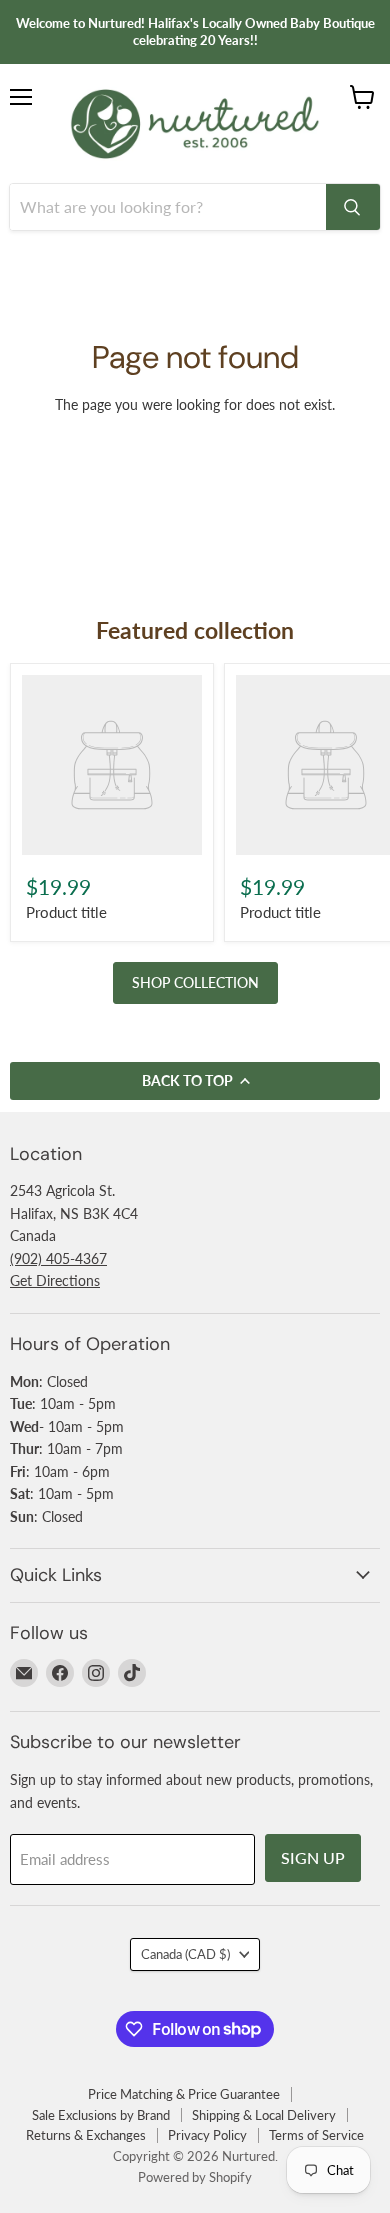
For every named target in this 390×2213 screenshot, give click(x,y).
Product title (66, 912)
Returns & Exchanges (86, 2135)
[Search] (353, 207)
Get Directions (55, 1280)
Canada (185, 1954)
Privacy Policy (207, 2135)
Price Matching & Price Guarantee (184, 2094)
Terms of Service (316, 2135)
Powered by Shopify (195, 2177)
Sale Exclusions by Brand (101, 2115)
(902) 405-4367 (58, 1258)
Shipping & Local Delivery (264, 2115)
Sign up (313, 1857)
